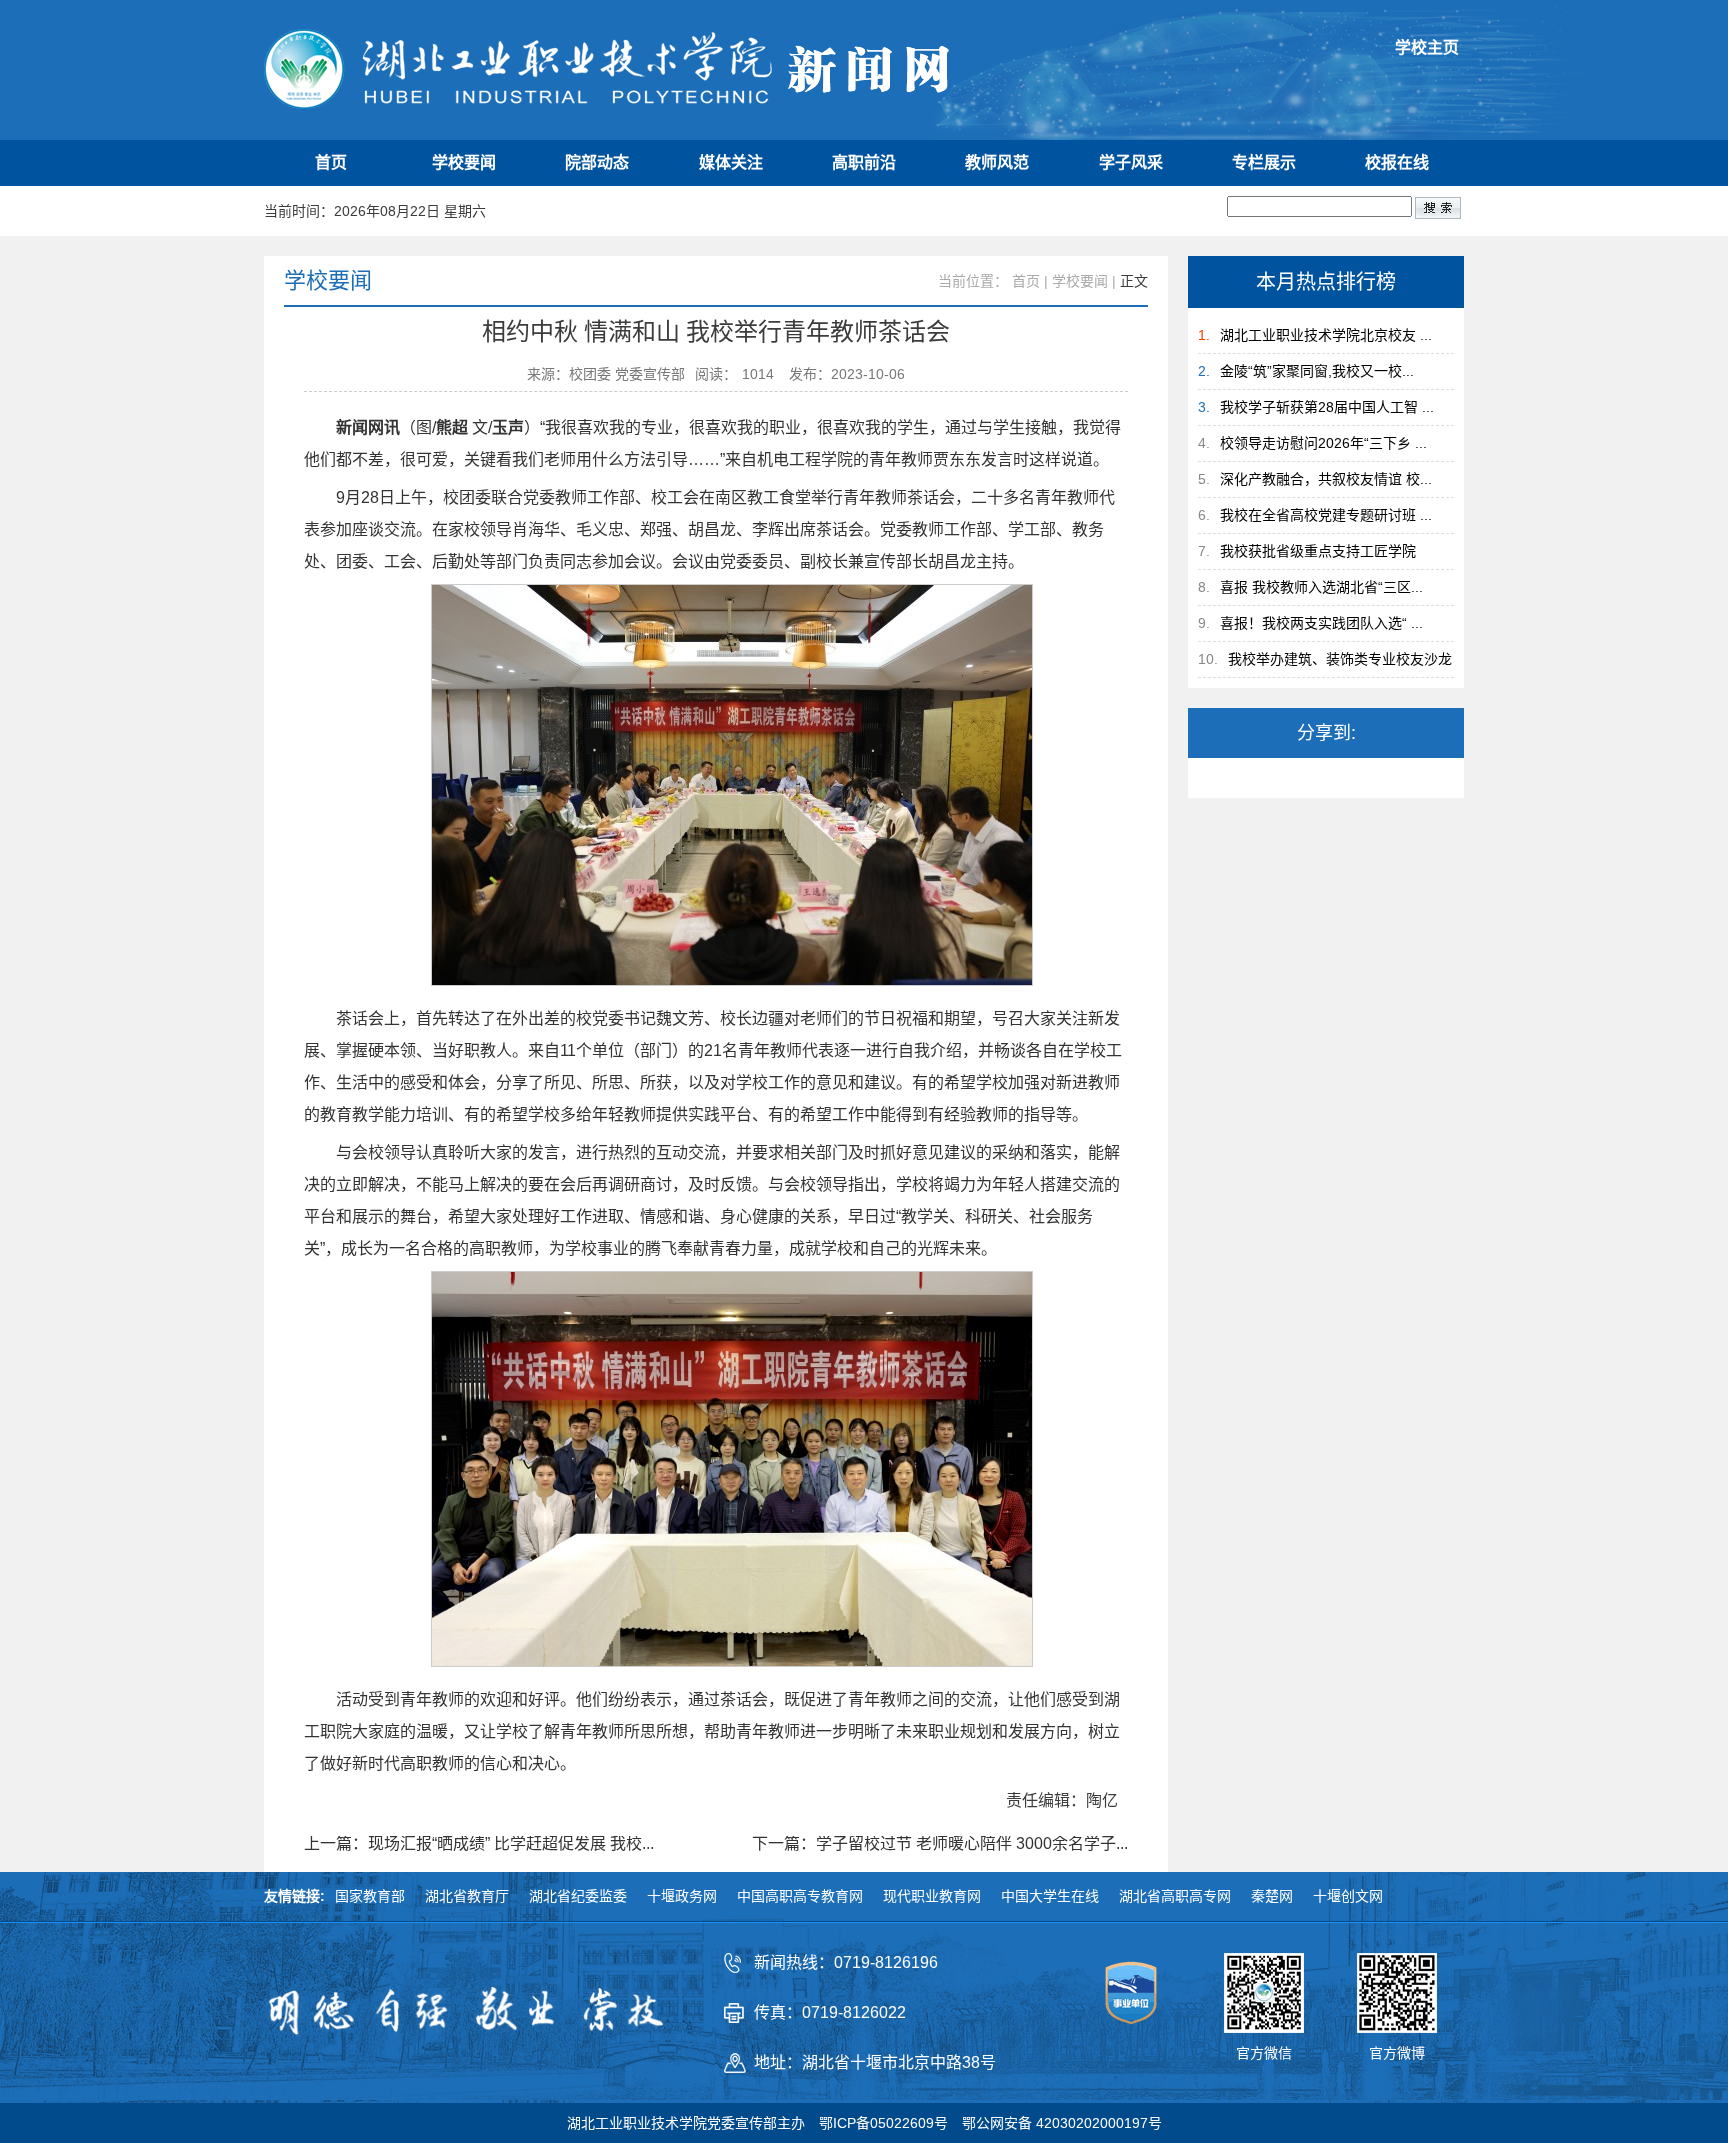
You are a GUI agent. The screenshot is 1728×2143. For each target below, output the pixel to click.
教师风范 (997, 162)
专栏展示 (1264, 162)
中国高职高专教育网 (800, 1896)
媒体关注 (731, 162)
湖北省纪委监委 (578, 1896)
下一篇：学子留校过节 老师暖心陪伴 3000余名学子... (940, 1844)
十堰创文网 (1348, 1896)
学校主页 (1427, 47)
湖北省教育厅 (467, 1896)
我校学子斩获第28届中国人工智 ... (1327, 407)
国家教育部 (370, 1896)
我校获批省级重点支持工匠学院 (1318, 551)
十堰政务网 (682, 1896)
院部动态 (597, 162)
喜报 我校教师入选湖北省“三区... (1321, 587)
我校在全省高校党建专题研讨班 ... (1326, 515)
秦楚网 (1272, 1896)
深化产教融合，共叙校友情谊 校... (1326, 479)
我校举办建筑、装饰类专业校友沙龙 (1340, 659)
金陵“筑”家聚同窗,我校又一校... (1317, 371)
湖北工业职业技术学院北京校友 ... (1326, 335)
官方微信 (1264, 2053)
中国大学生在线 (1050, 1896)
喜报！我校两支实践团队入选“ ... (1321, 623)
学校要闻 (464, 162)
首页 (331, 162)
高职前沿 (864, 162)
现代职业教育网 (932, 1896)
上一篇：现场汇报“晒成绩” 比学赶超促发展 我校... (479, 1844)
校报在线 (1397, 162)
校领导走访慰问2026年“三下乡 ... (1323, 443)
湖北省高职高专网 (1175, 1896)
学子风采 (1131, 162)
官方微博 (1397, 2053)
